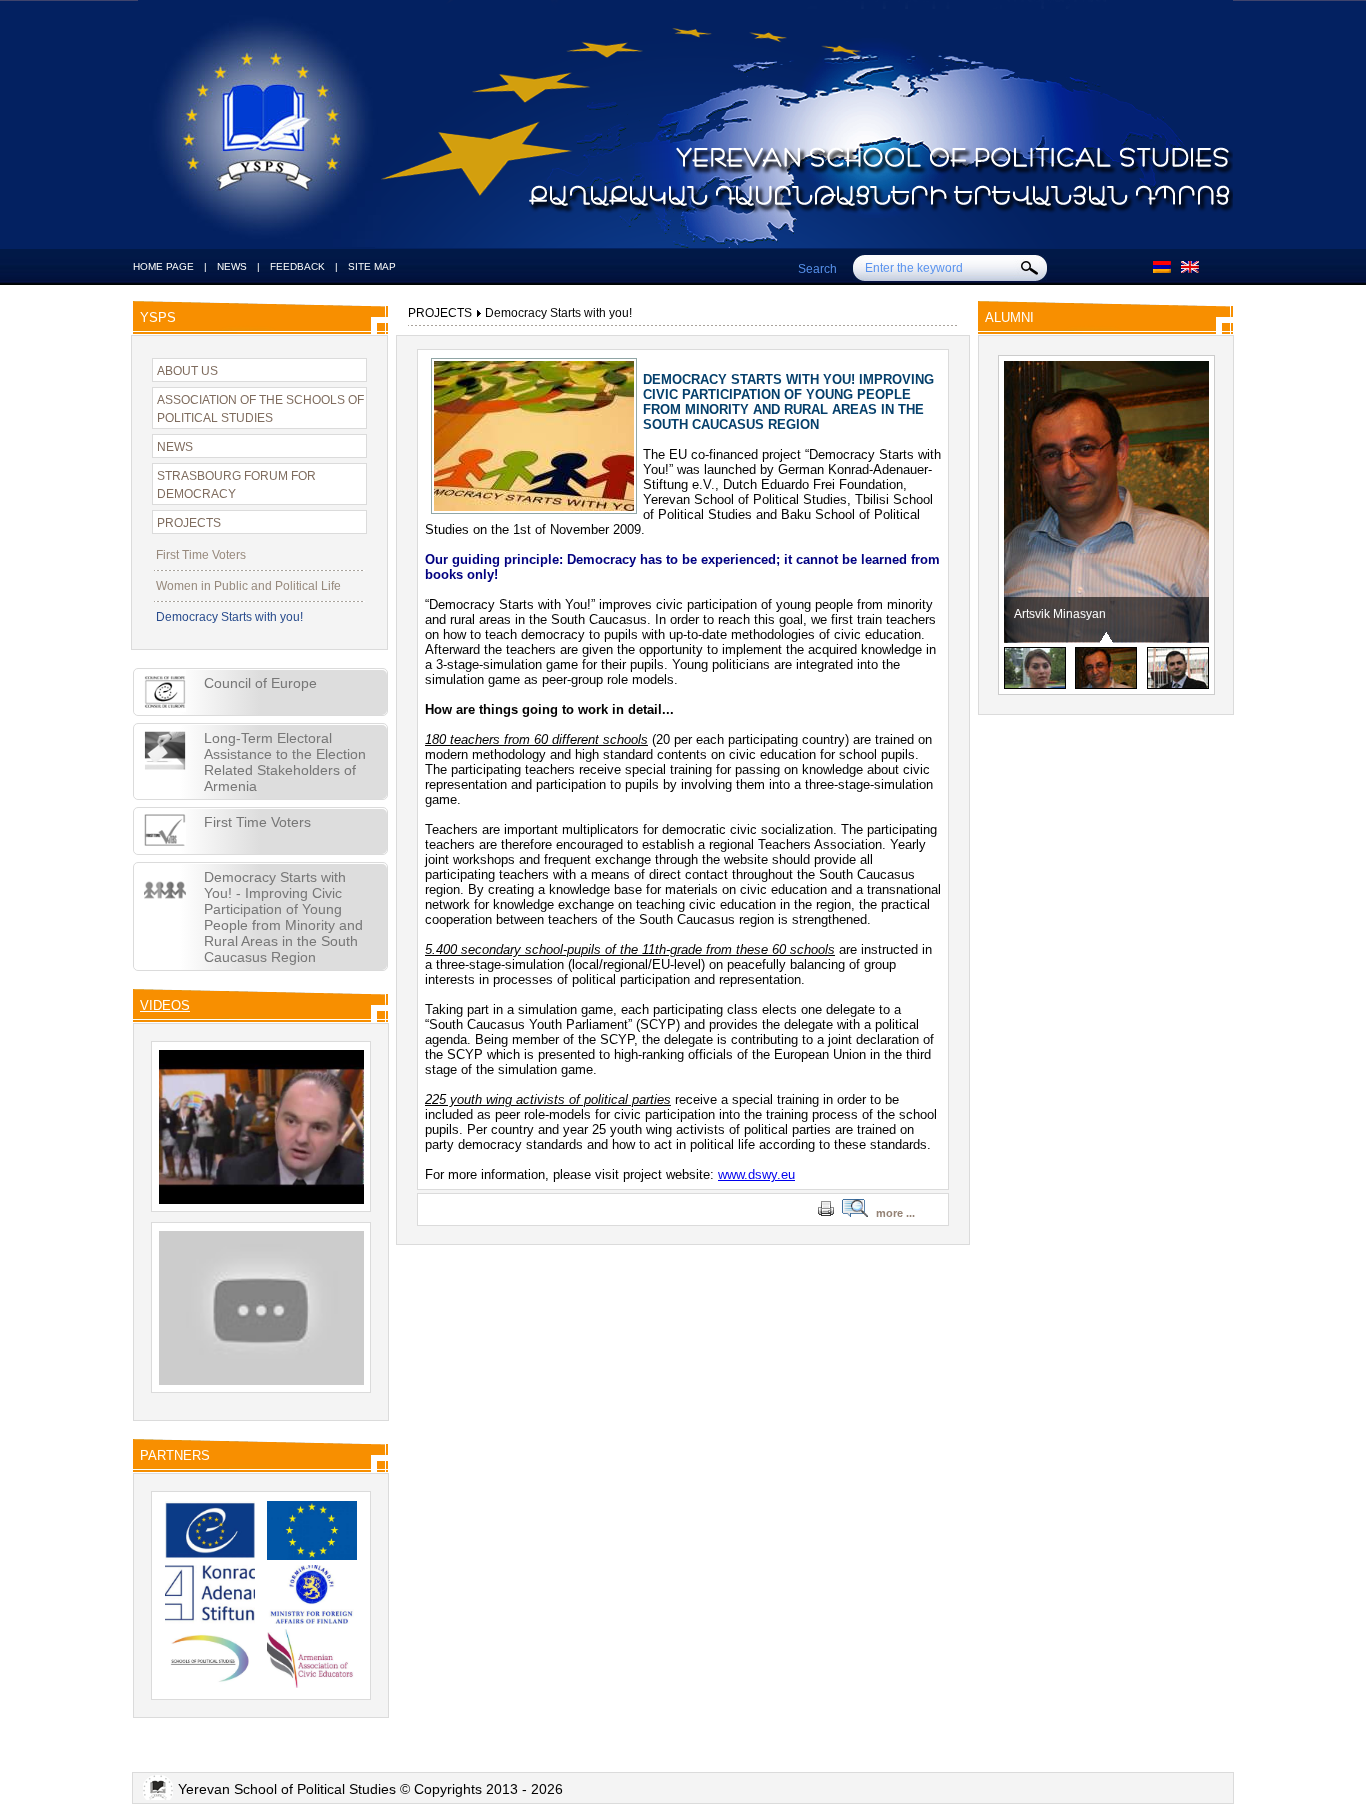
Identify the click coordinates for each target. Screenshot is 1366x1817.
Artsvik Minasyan (1054, 614)
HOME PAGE (163, 266)
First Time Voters (201, 555)
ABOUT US (187, 371)
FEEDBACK (297, 266)
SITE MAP (372, 266)
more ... (895, 1213)
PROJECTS (189, 523)
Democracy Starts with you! (229, 617)
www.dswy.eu (756, 1174)
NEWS (232, 266)
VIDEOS (165, 1005)
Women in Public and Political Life (248, 586)
